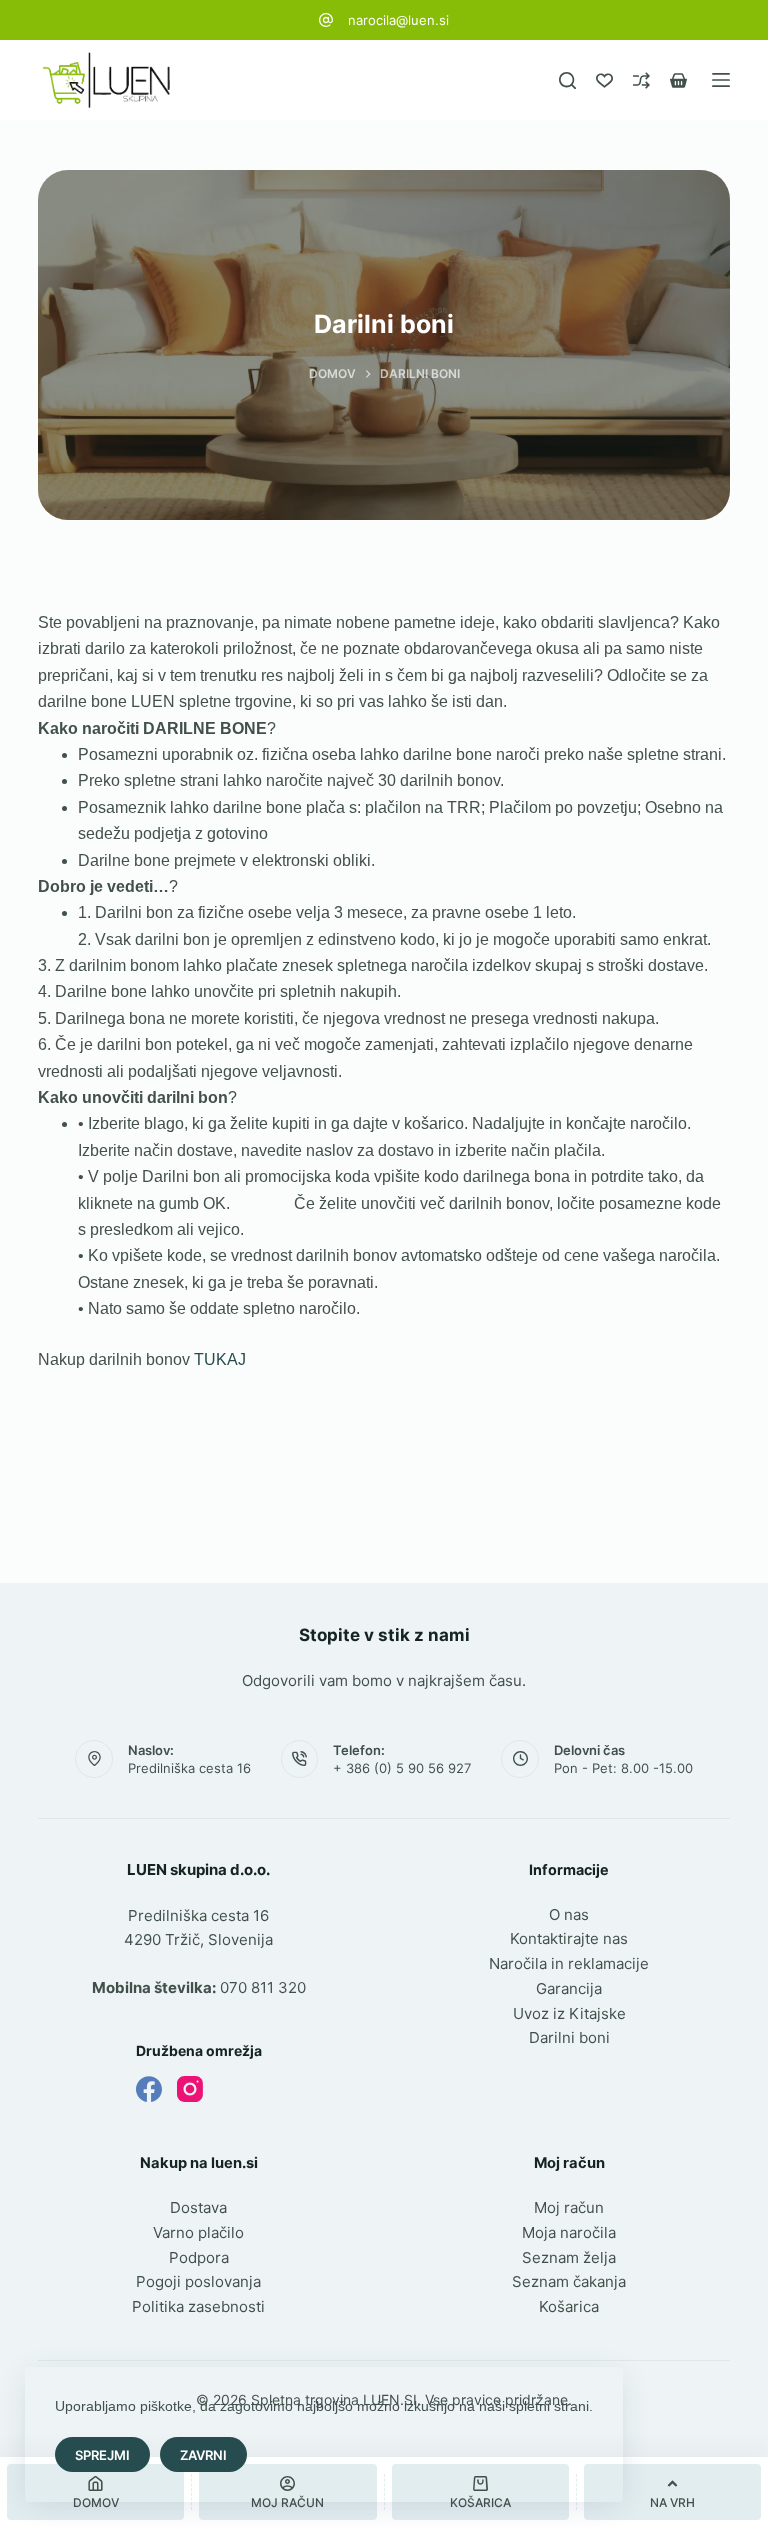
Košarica (569, 2306)
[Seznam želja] (604, 80)
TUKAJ (220, 1359)
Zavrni (203, 2455)
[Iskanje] (567, 80)
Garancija (569, 1988)
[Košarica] (678, 80)
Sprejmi (102, 2455)
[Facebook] (149, 2089)
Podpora (199, 2257)
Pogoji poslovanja (198, 2281)
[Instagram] (190, 2089)
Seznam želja (569, 2257)
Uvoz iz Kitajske (569, 2013)
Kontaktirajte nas (569, 1938)
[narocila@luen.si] (326, 20)
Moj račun (569, 2207)
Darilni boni (569, 2037)
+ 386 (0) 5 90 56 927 (402, 1768)
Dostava (198, 2207)
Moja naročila (569, 2232)
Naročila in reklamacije (569, 1963)
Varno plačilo (198, 2232)
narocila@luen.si (398, 20)
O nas (569, 1914)
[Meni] (721, 80)
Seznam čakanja (569, 2281)
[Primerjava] (641, 80)
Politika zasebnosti (198, 2306)
